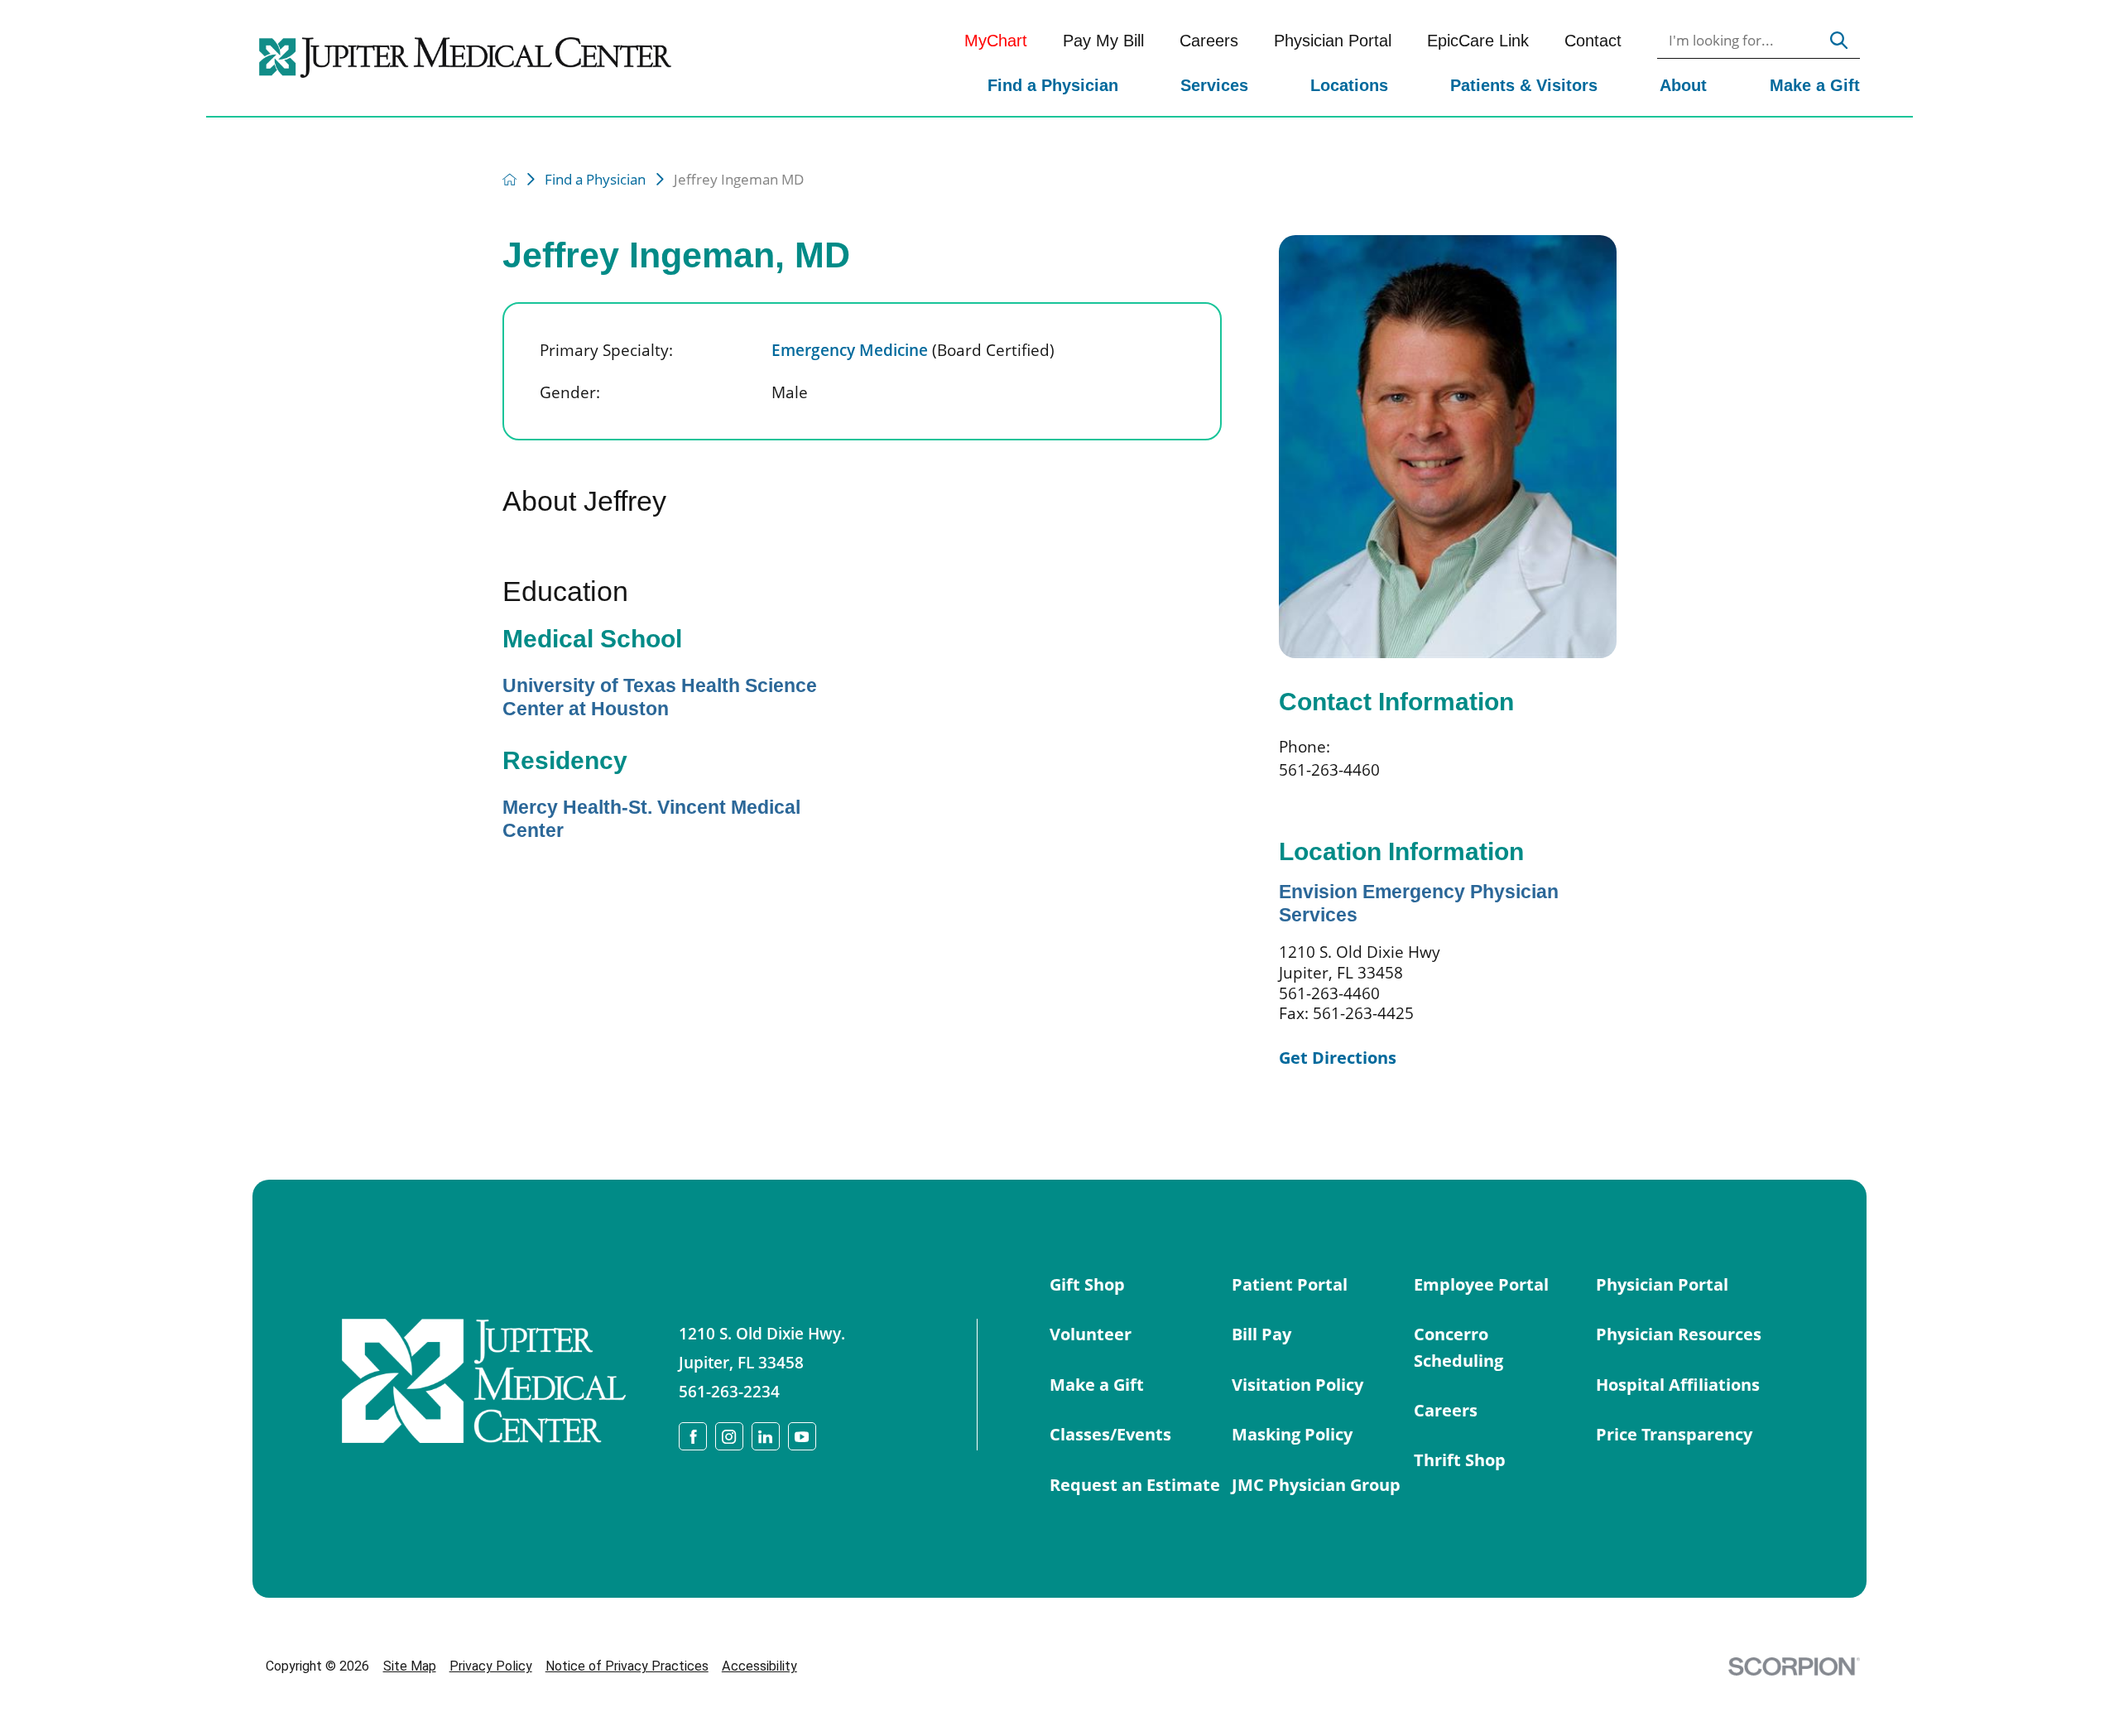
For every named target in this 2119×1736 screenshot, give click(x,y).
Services (1214, 85)
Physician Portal (1333, 41)
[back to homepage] (509, 179)
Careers (1209, 41)
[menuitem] (1052, 87)
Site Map (410, 1666)
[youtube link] (802, 1436)
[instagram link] (729, 1436)
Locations (1349, 85)
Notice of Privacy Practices (627, 1666)
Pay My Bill (1103, 41)
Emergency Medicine (913, 350)
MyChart (996, 41)
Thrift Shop (1460, 1459)
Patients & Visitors (1524, 85)
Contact (1593, 41)
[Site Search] (1839, 41)
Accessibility (759, 1666)
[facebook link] (693, 1436)
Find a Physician (1053, 85)
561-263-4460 (1329, 769)
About (1683, 85)
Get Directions (1338, 1057)
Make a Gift (1815, 85)
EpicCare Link (1478, 41)
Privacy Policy (491, 1666)
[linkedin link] (766, 1436)
